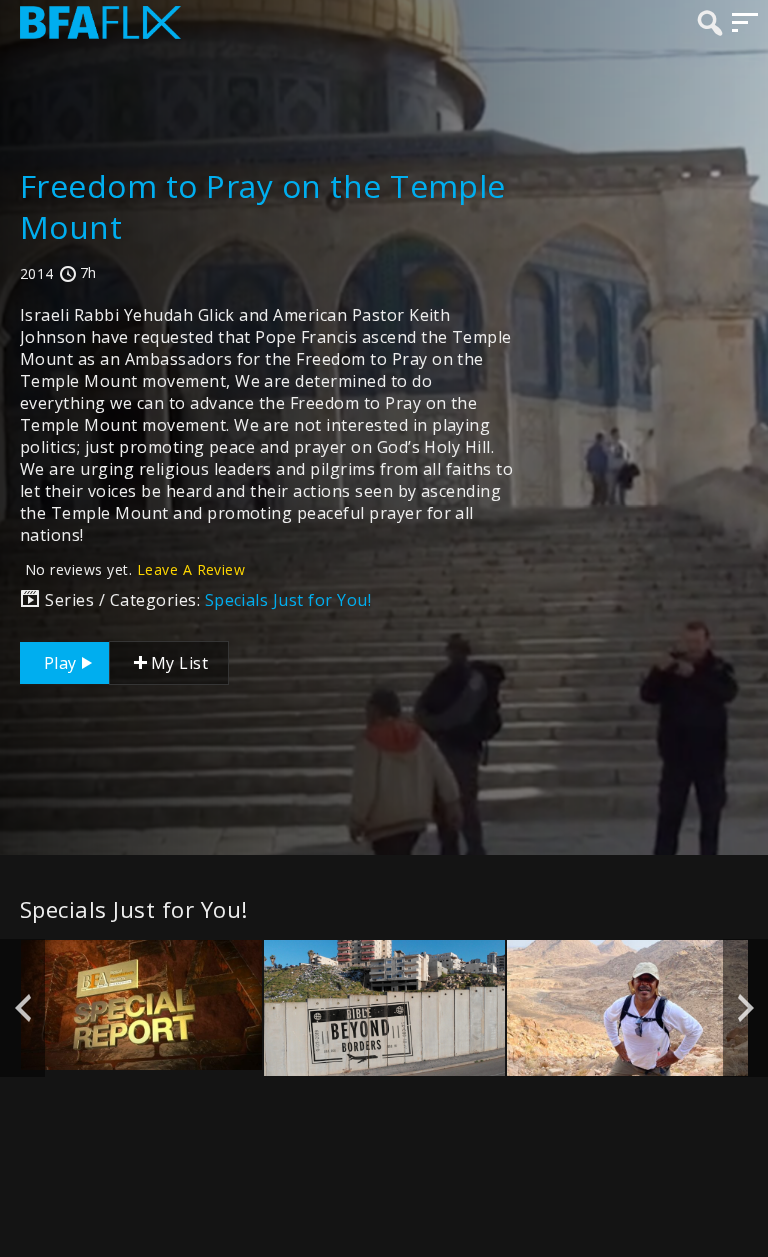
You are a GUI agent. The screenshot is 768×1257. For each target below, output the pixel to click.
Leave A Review (191, 569)
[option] (141, 1005)
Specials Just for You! (288, 600)
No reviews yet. (135, 569)
